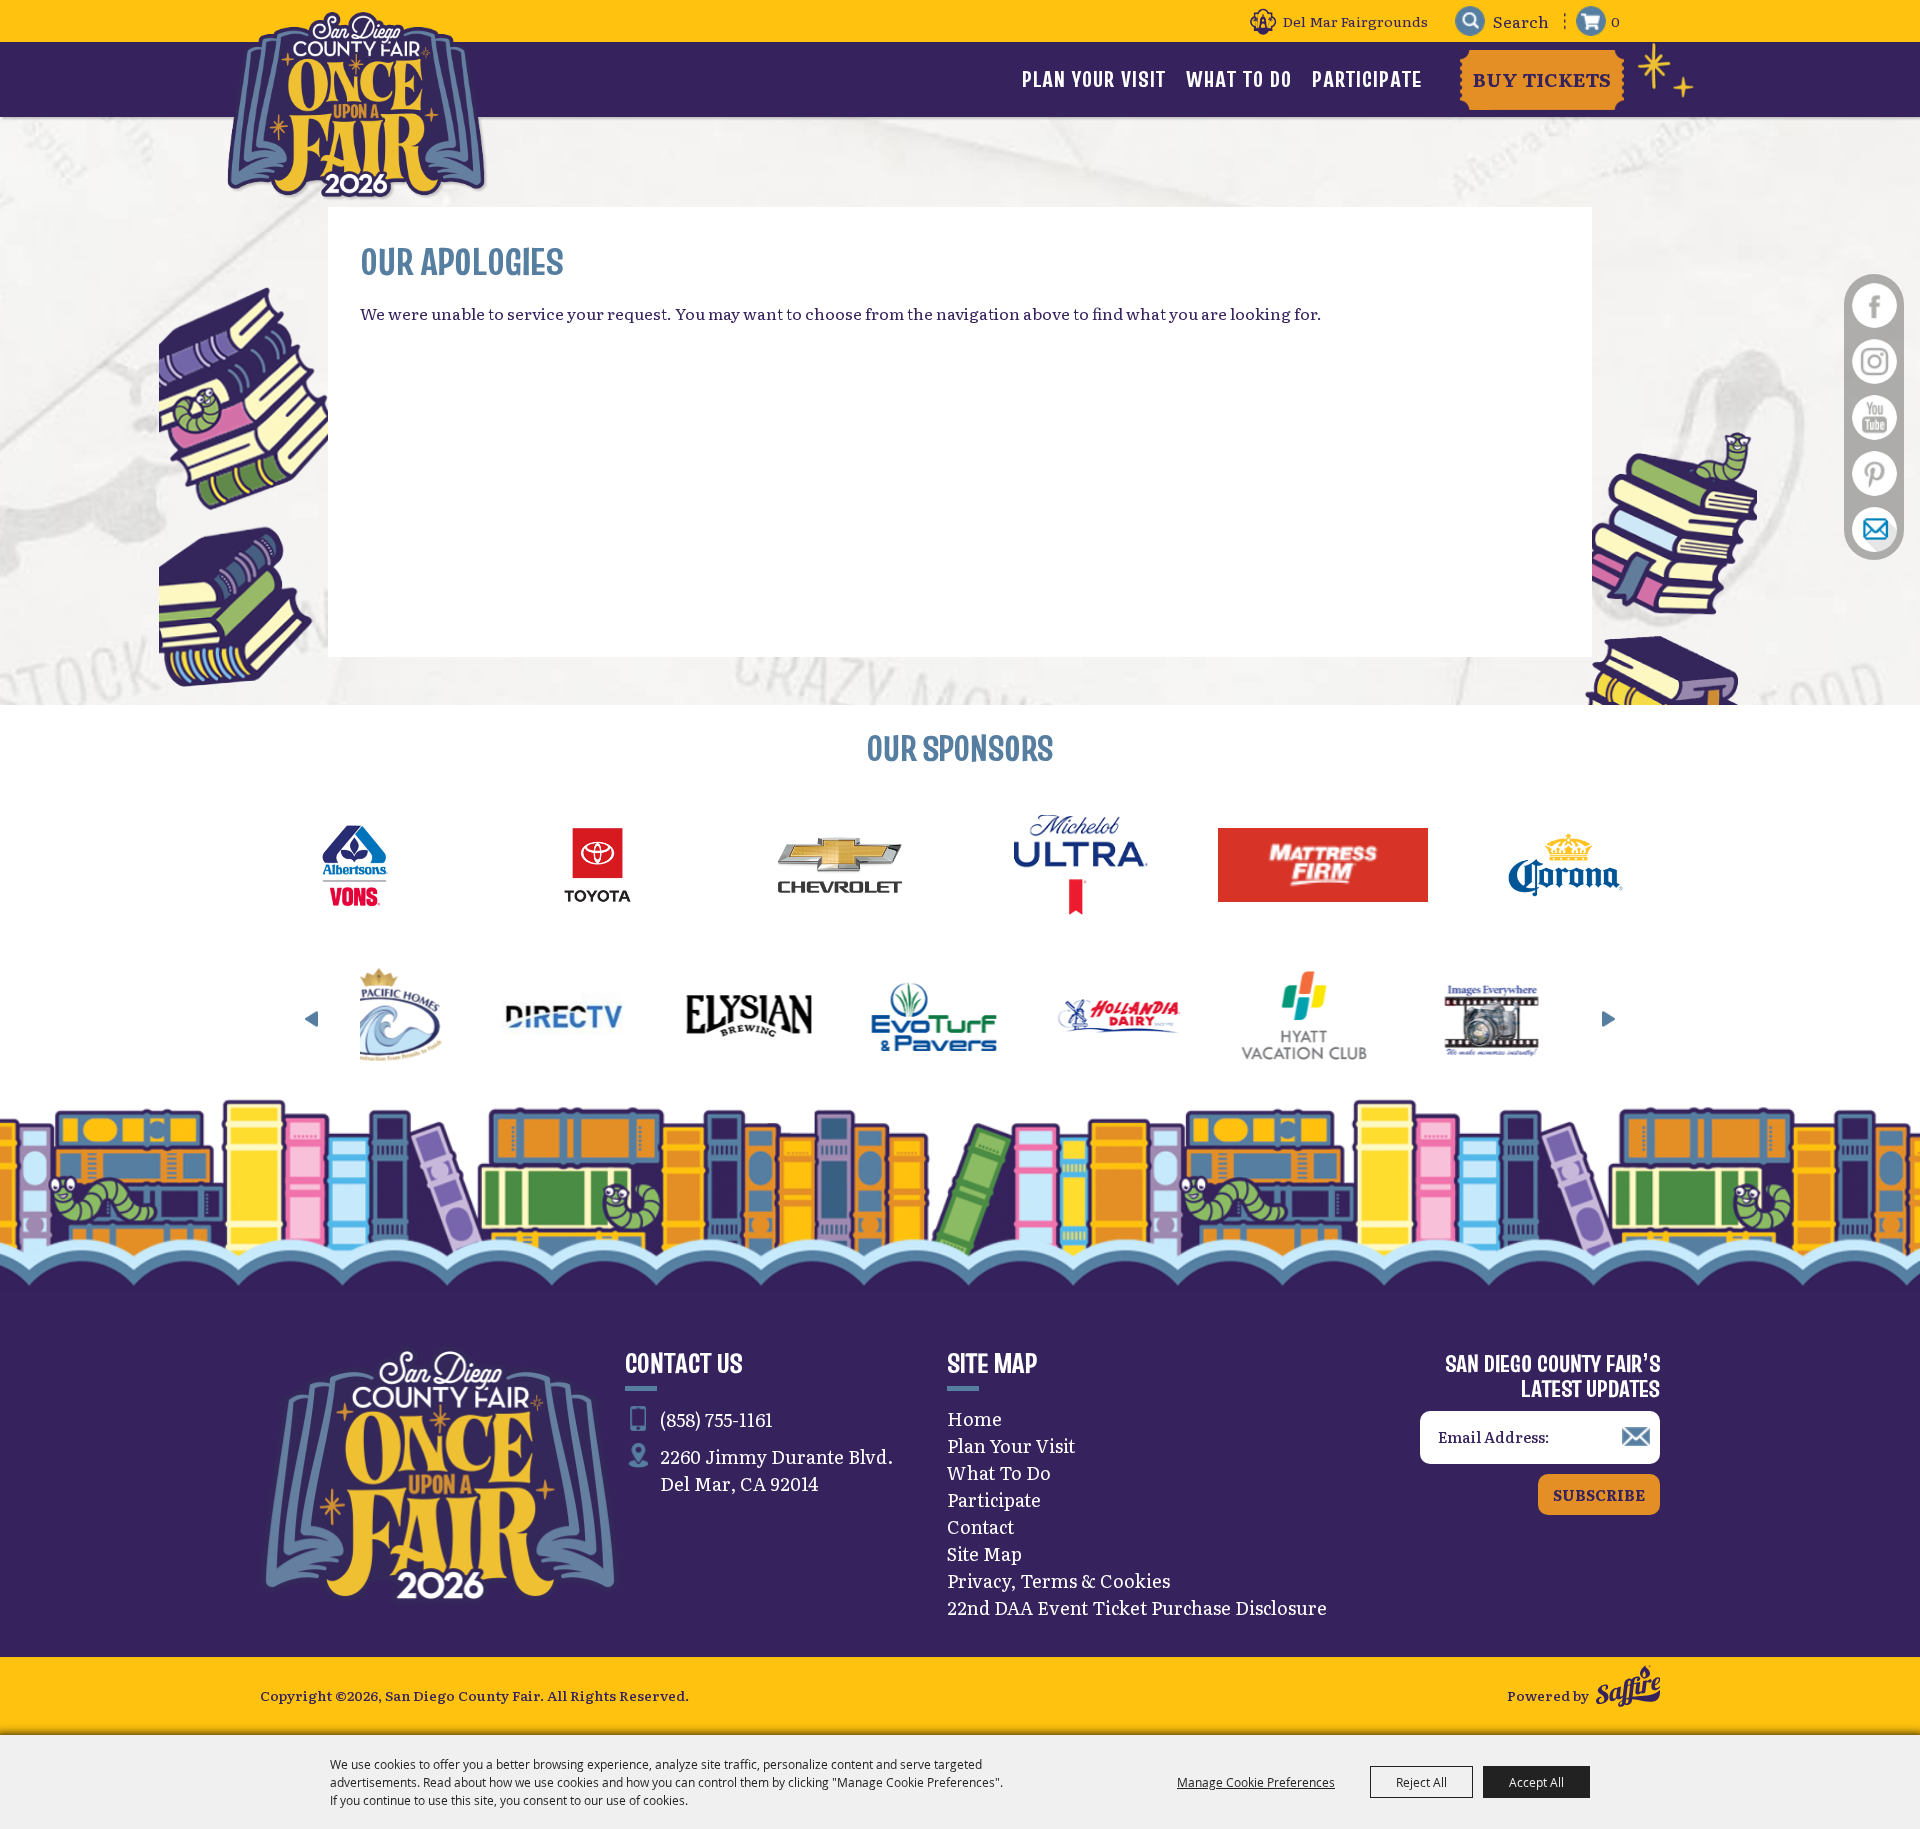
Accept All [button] (1536, 1782)
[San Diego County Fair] (356, 104)
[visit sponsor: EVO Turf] (798, 1019)
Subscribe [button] (1599, 1494)
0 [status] (1615, 21)
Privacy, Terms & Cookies (1058, 1580)
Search (1469, 21)
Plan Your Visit (1094, 79)
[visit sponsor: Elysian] (613, 1019)
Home (974, 1418)
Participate (1367, 79)
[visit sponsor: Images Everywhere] (1353, 1019)
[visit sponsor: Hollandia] (983, 1019)
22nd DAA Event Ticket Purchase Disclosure (1137, 1607)
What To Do (1239, 79)
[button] (312, 1019)
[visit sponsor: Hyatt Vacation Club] (1168, 1019)
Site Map (984, 1553)
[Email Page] (1874, 529)
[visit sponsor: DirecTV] (428, 1019)
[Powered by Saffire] (1628, 1689)
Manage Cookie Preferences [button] (1256, 1782)
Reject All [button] (1421, 1782)
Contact (980, 1526)
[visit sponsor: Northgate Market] (1538, 1019)
